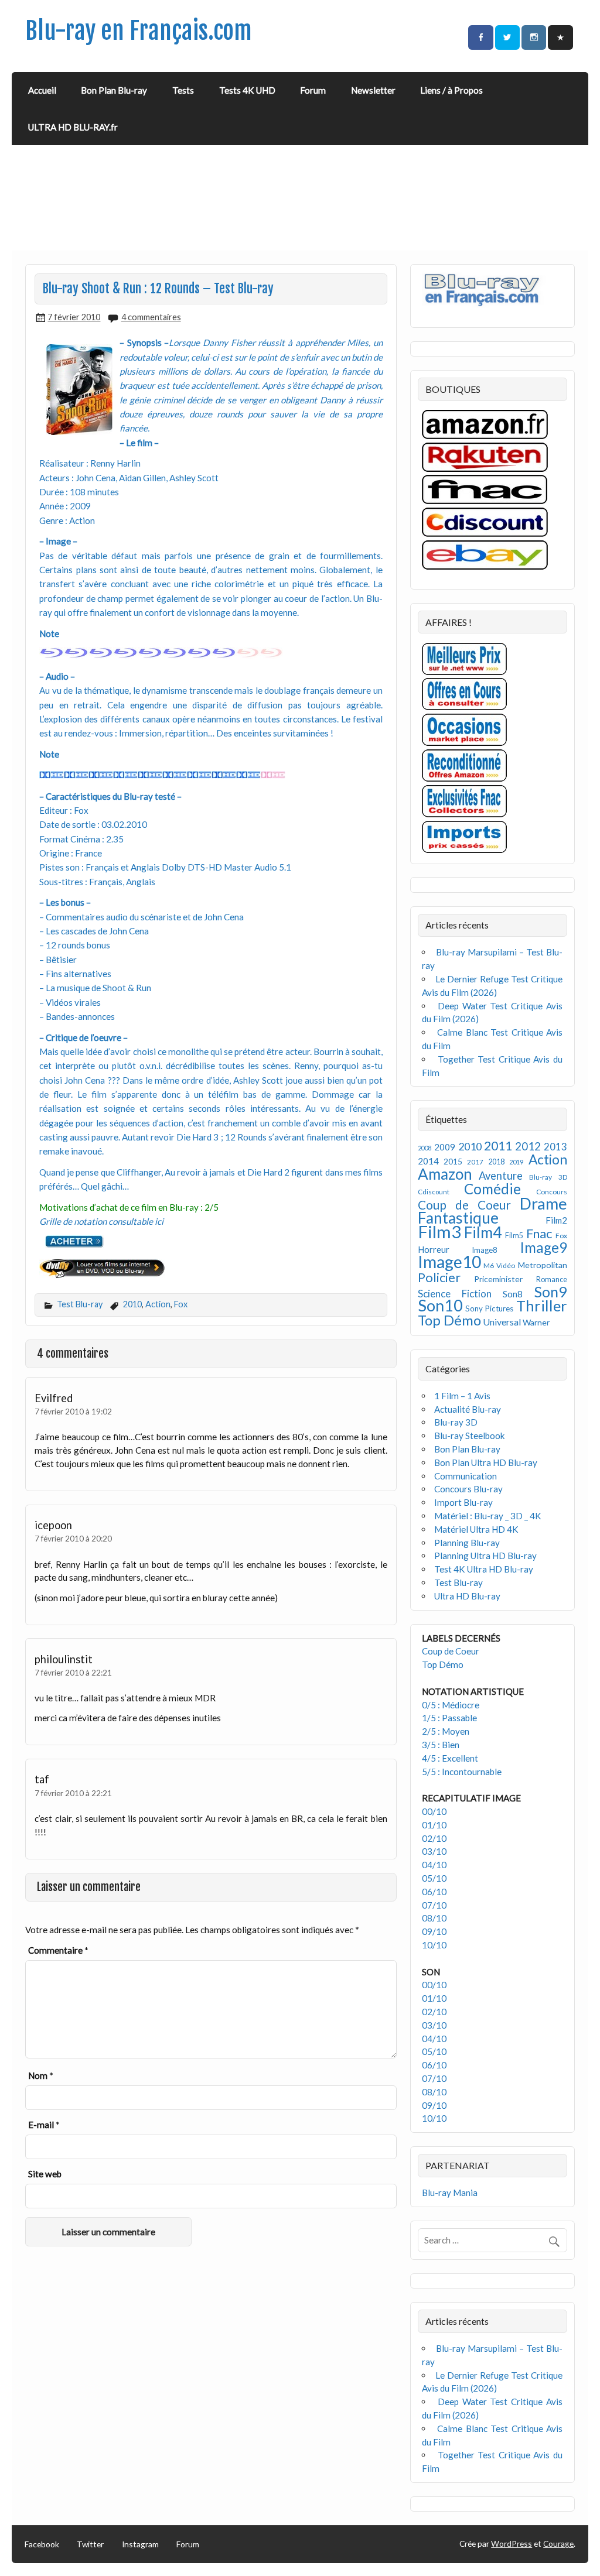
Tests (183, 90)
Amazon (445, 1174)
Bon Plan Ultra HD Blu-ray (486, 1462)
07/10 (434, 1905)
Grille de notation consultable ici (101, 1221)
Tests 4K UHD (247, 90)
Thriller (542, 1306)
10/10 (434, 1945)
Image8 (484, 1250)
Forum (313, 90)
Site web (45, 2174)
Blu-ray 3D (548, 1177)
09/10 (434, 1931)
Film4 (483, 1232)
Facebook (42, 2544)
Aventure (501, 1176)
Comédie (492, 1189)
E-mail (44, 2125)
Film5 (514, 1236)
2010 (132, 1304)
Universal (502, 1322)
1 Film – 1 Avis (462, 1396)
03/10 (434, 1851)
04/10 (434, 1865)
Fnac (539, 1233)
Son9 (550, 1292)
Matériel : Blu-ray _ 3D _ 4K (488, 1516)
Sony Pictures (489, 1308)
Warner (536, 1322)
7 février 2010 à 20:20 (73, 1538)
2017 (475, 1162)
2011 (498, 1146)
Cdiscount (434, 1192)
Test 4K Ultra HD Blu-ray (484, 1569)
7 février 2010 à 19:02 (73, 1411)
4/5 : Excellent (450, 1758)
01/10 (434, 1825)
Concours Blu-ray (468, 1489)
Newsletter (373, 90)
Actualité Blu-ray (468, 1409)
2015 (453, 1161)
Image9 (543, 1247)
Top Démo (449, 1320)
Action (158, 1304)
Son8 (513, 1294)
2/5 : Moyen (446, 1731)
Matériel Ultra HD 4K (476, 1529)
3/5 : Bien (441, 1745)
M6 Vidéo (499, 1265)
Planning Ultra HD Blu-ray (485, 1556)
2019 (516, 1162)
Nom (41, 2075)
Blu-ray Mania (450, 2193)
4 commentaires (151, 317)
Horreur (434, 1249)
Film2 (556, 1220)
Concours (552, 1192)
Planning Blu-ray (467, 1543)
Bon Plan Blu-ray (114, 90)
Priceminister (498, 1279)
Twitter (90, 2544)
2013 (555, 1147)
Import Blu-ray (463, 1502)
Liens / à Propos (451, 90)
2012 (528, 1146)
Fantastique (458, 1218)
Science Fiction (455, 1294)
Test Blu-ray (80, 1304)
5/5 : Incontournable (462, 1772)
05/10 (434, 1878)
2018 (496, 1162)
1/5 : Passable (449, 1718)
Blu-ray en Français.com (139, 31)
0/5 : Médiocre (451, 1705)
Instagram (140, 2544)
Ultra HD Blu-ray (467, 1596)
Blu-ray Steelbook (470, 1436)
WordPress (512, 2544)
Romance (552, 1280)
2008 (425, 1148)
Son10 (440, 1305)
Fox (181, 1304)
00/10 (434, 1811)
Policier (439, 1277)
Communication (466, 1476)
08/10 (434, 1918)
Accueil (42, 90)
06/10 (434, 1892)
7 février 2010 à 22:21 (73, 1672)
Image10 (449, 1262)
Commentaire (58, 1950)
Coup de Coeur (465, 1205)
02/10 (434, 1838)
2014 (428, 1161)
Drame (543, 1203)
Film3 (439, 1232)
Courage (558, 2544)
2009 (445, 1147)
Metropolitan (543, 1265)
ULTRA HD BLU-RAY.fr (73, 127)
